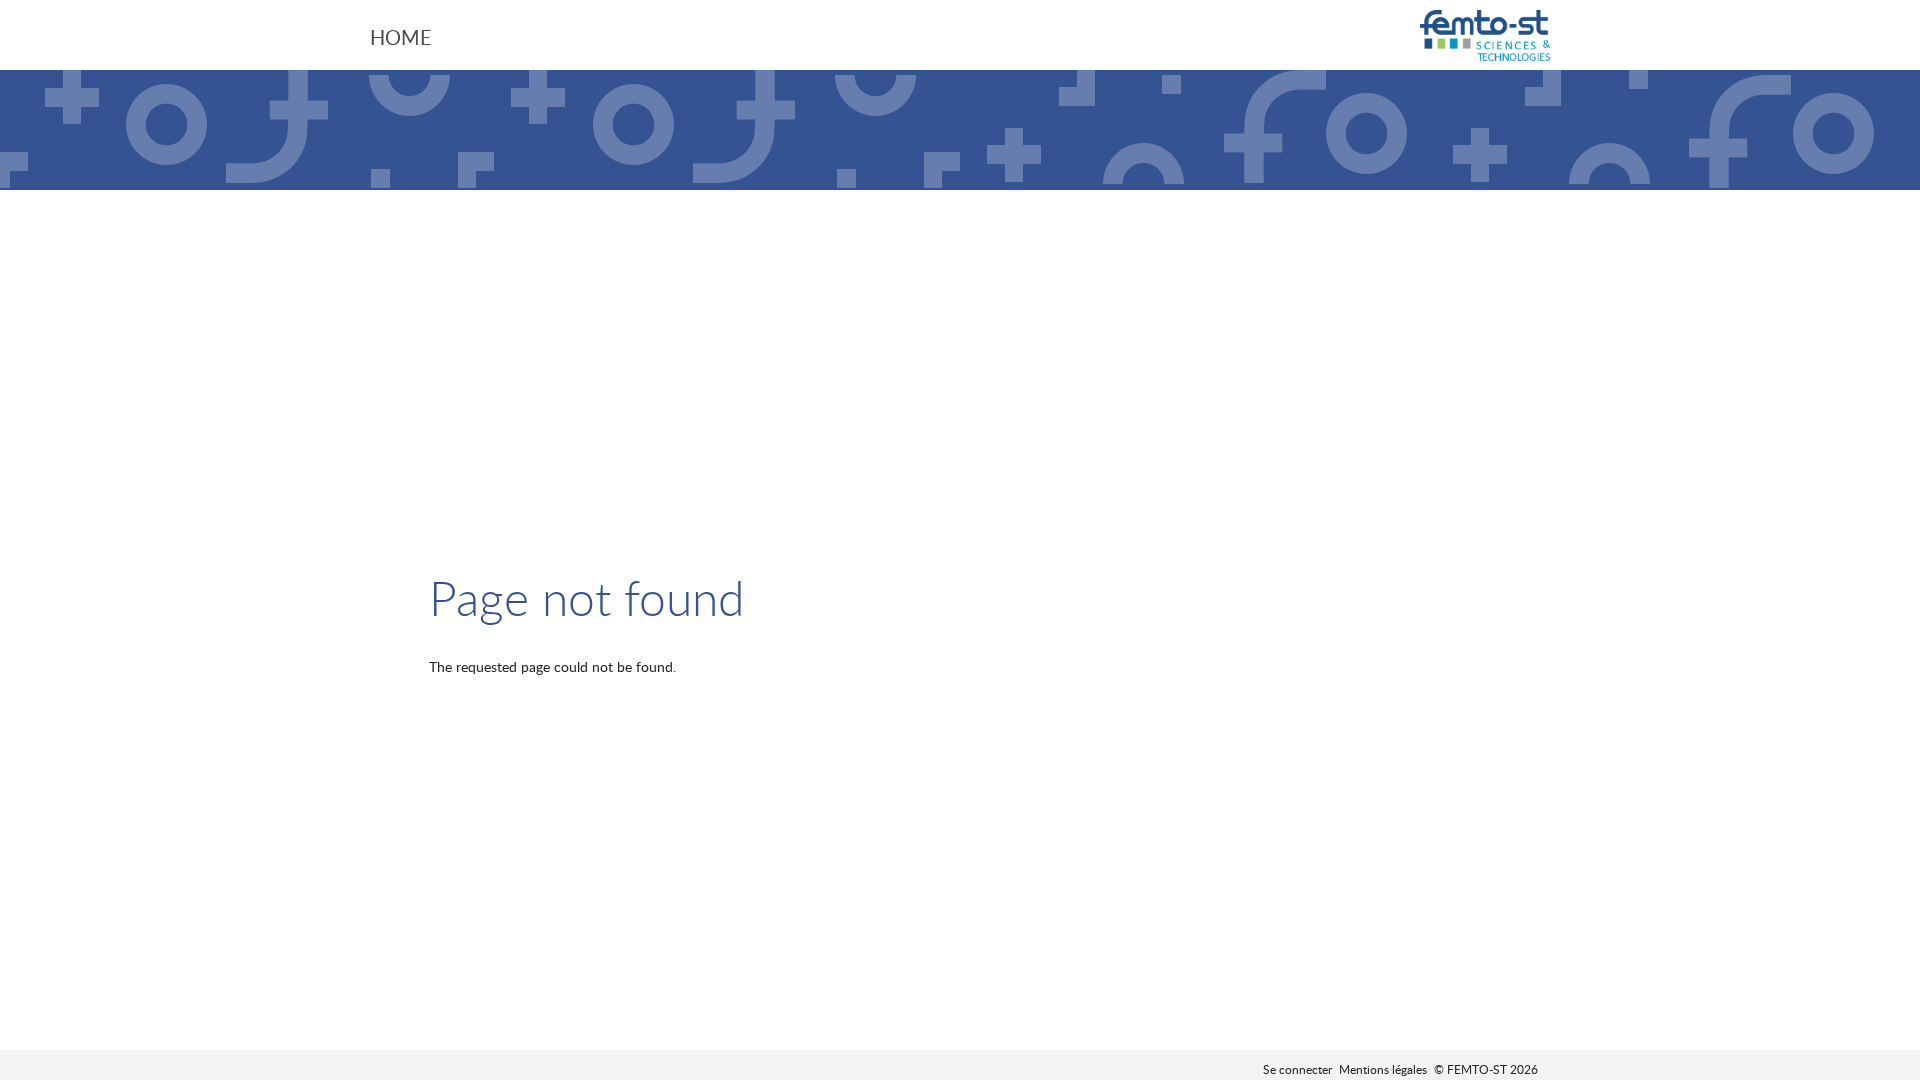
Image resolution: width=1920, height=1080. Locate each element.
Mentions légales (1383, 1069)
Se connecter (1297, 1069)
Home (401, 37)
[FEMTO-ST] (1485, 37)
